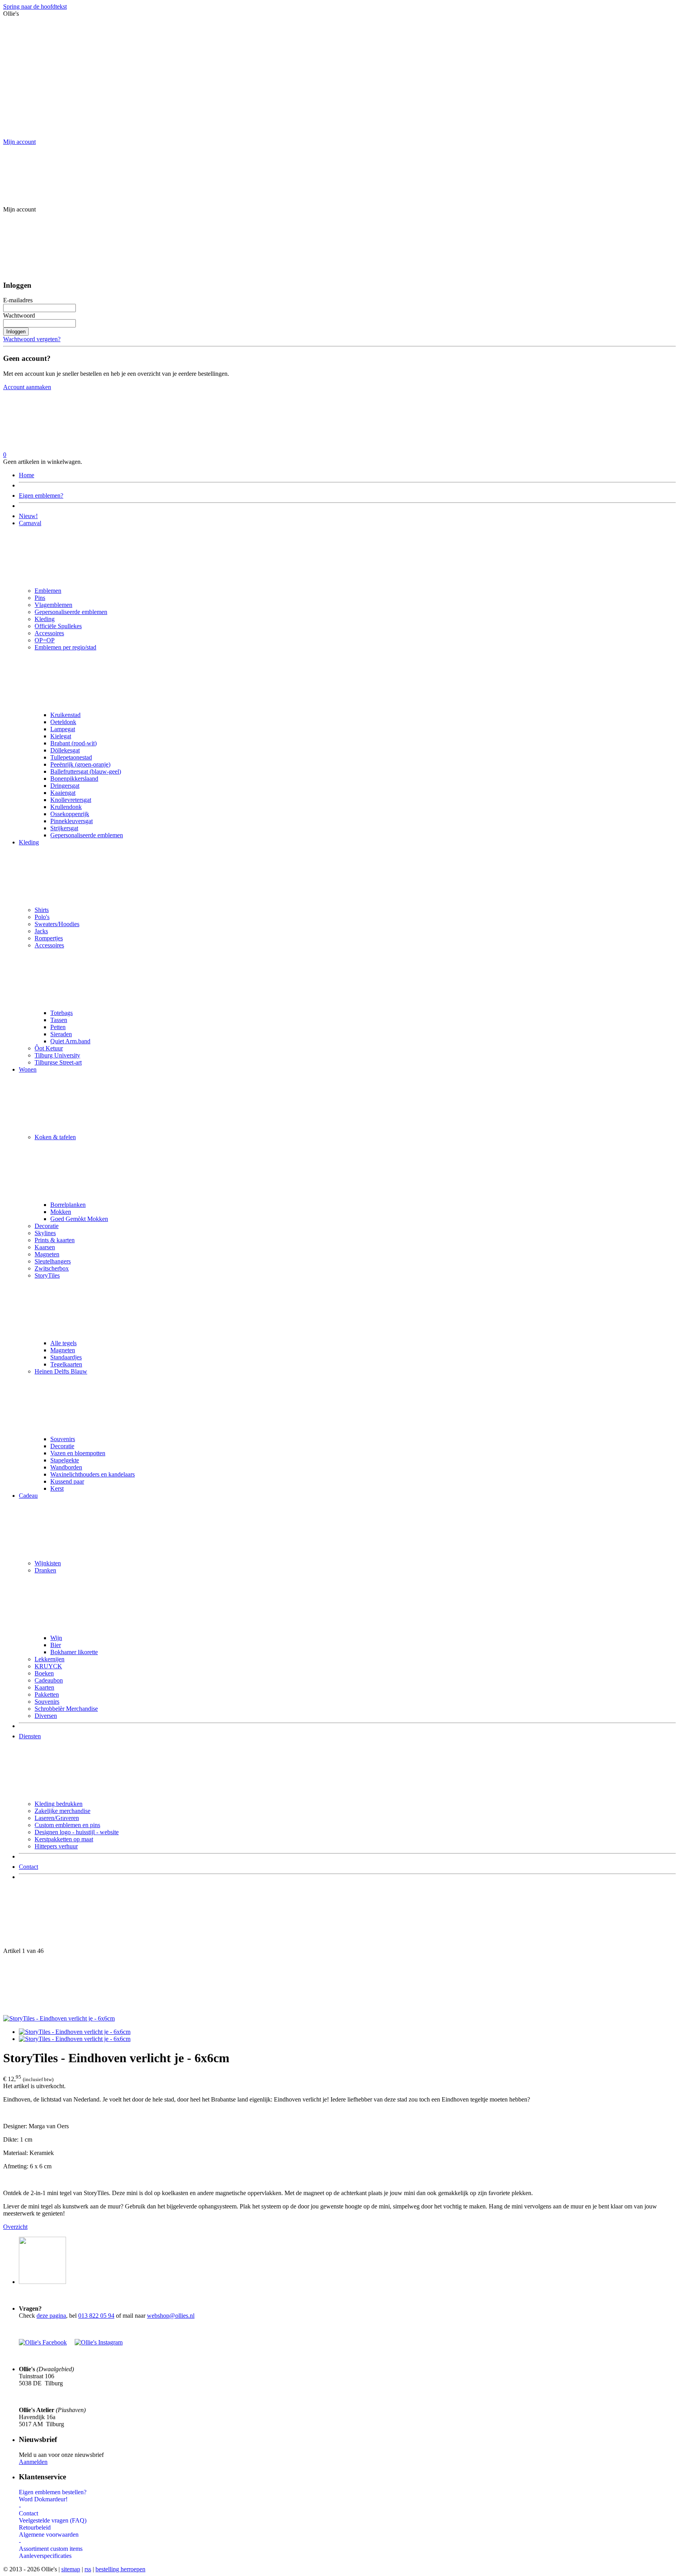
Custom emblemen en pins (67, 1825)
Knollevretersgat (71, 800)
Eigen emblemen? (41, 496)
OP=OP (45, 640)
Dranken (45, 1570)
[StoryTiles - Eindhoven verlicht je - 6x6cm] (59, 2018)
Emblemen (48, 591)
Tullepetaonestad (71, 757)
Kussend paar (67, 1481)
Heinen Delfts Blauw (61, 1371)
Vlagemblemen (53, 605)
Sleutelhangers (53, 1261)
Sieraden (61, 1034)
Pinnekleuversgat (72, 821)
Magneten (47, 1254)
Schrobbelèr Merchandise (66, 1709)
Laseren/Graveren (57, 1818)
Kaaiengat (63, 793)
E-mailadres (18, 300)
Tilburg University (57, 1055)
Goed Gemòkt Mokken (79, 1219)
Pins (40, 598)
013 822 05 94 (96, 2316)
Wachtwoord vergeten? (32, 339)
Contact (28, 1867)
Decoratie (47, 1226)
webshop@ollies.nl (171, 2316)
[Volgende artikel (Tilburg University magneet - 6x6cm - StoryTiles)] (339, 1985)
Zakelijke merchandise (62, 1811)
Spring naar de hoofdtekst (35, 6)
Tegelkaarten (66, 1364)
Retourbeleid (35, 2527)
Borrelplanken (68, 1205)
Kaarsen (45, 1247)
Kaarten (44, 1687)
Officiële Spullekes (58, 626)
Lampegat (63, 729)
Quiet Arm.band (70, 1041)
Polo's (42, 917)
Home (27, 475)
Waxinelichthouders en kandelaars (93, 1474)
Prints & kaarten (55, 1240)
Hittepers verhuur (56, 1846)
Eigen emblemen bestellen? (53, 2492)
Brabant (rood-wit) (73, 743)
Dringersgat (65, 786)
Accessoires (49, 633)
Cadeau (28, 1496)
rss (88, 2569)
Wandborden (66, 1467)
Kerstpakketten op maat (64, 1839)
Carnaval (30, 523)
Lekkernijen (50, 1659)
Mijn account (19, 142)
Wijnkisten (48, 1563)
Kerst (57, 1488)
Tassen (59, 1020)
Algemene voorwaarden (49, 2535)
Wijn (56, 1638)
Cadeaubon (49, 1680)
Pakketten (47, 1694)
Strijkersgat (64, 828)
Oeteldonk (63, 722)
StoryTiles (47, 1275)
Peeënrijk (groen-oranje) (80, 764)
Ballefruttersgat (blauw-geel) (86, 771)
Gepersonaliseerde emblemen (71, 612)
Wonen (28, 1069)
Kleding (45, 619)
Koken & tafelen (55, 1137)
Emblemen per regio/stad (65, 647)
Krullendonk (66, 807)
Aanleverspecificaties (45, 2556)
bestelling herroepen (120, 2569)
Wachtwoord (19, 315)
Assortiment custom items (51, 2549)
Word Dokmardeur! (43, 2499)
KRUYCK (48, 1666)
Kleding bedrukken (59, 1804)
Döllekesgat (65, 750)
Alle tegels (63, 1343)
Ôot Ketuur (49, 1048)
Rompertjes (49, 938)
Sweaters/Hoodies (57, 924)
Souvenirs (63, 1439)
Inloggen (16, 332)
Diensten (30, 1736)
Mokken (61, 1212)
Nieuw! (28, 516)
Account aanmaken (27, 387)
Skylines (45, 1233)
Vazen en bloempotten (78, 1453)
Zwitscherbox (52, 1268)
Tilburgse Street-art (58, 1062)
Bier (56, 1645)
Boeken (44, 1673)
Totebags (61, 1013)
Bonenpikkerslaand (74, 779)
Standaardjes (66, 1357)
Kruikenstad (65, 715)
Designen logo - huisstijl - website (77, 1832)
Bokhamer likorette (74, 1652)
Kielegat (61, 736)
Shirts (42, 910)
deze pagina (51, 2316)
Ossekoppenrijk (70, 814)
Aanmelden (33, 2462)
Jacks (41, 931)
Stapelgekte (65, 1460)
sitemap (71, 2569)
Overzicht (15, 2227)
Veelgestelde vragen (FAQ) (53, 2520)
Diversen (46, 1716)
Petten (58, 1027)
